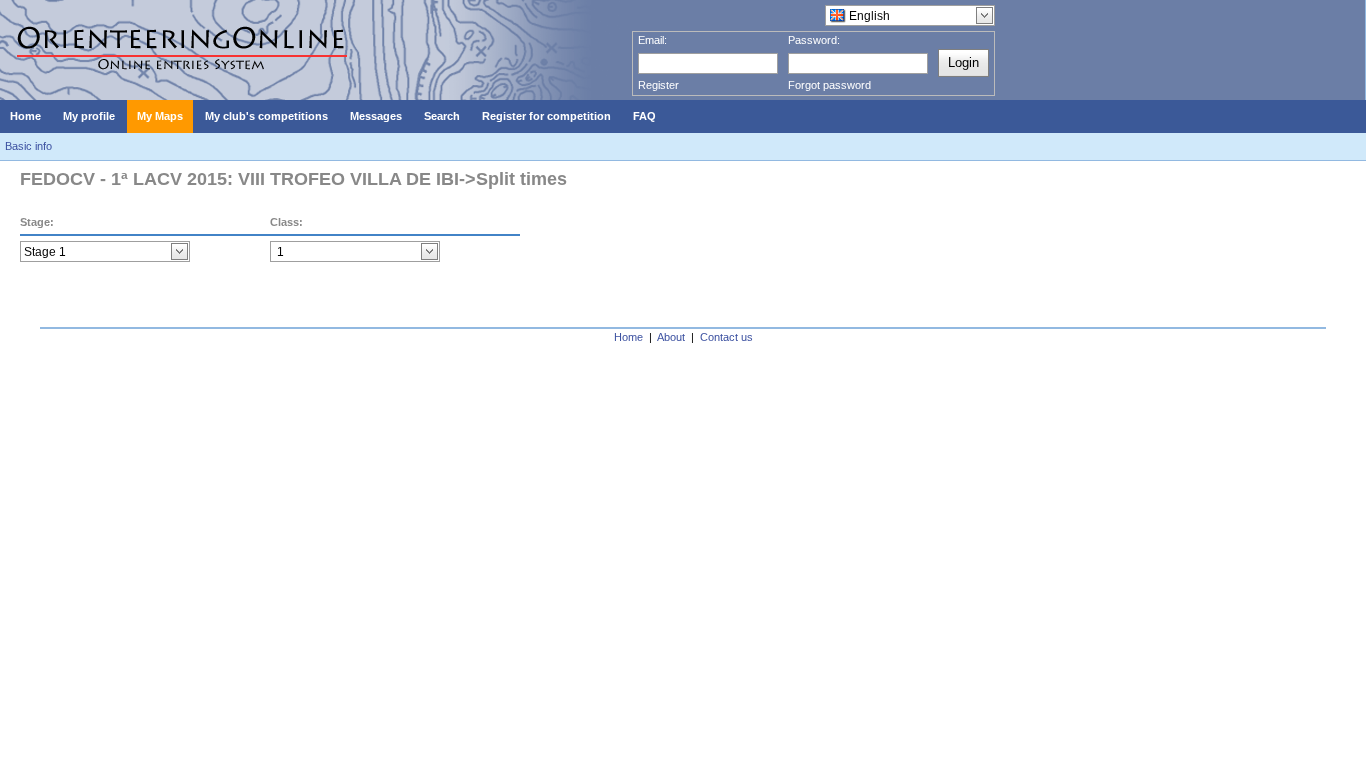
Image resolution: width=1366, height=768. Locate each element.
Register (658, 85)
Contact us (726, 337)
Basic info (28, 146)
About (671, 337)
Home (628, 337)
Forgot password (829, 85)
